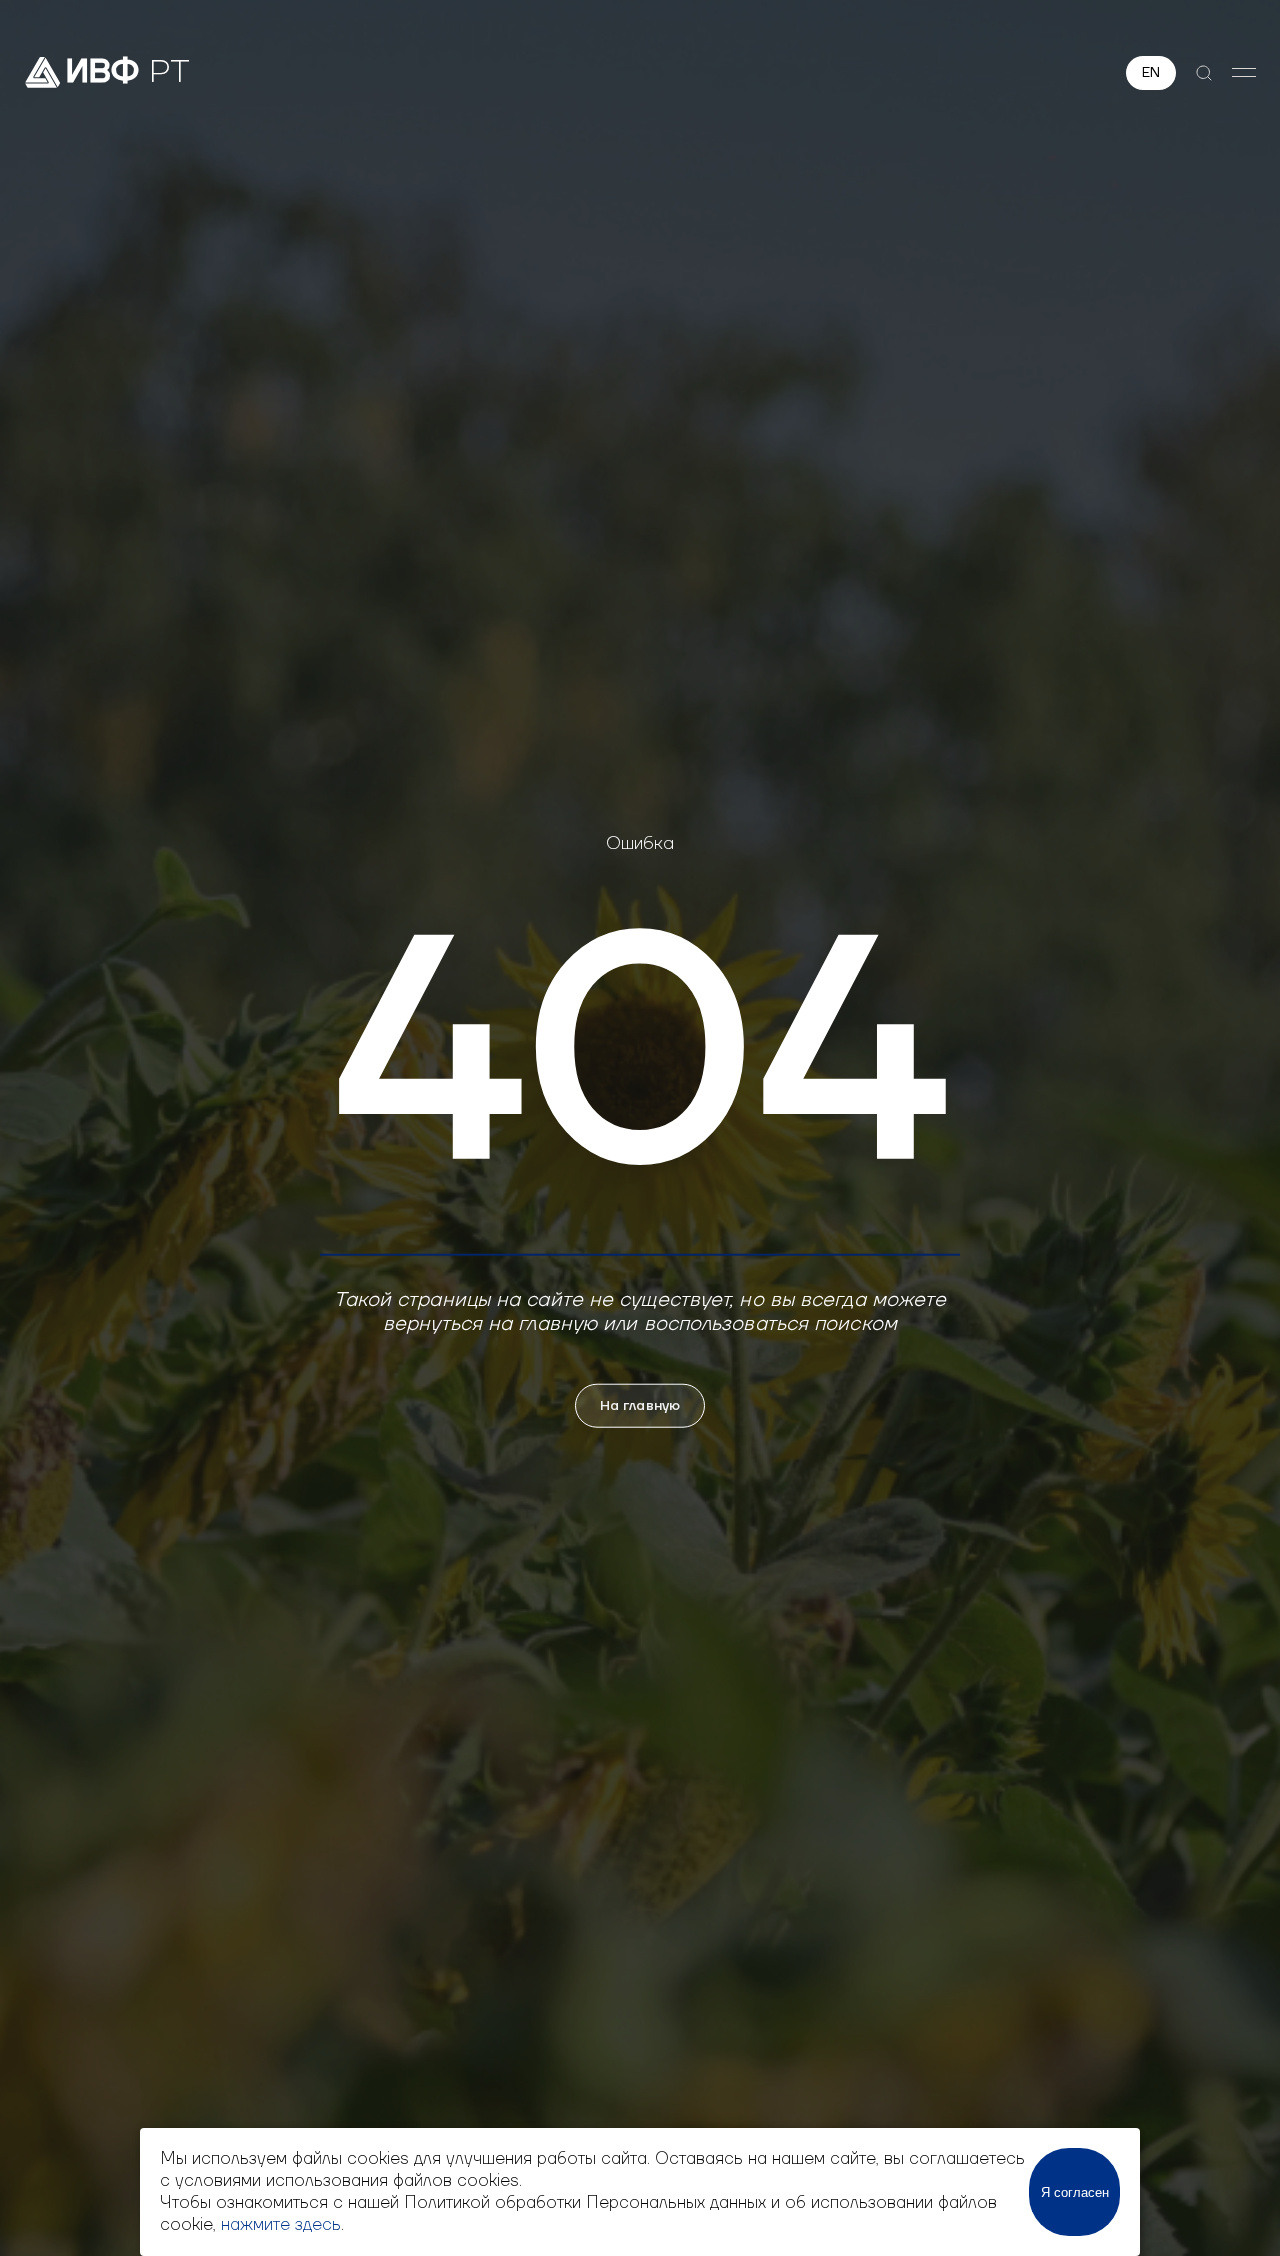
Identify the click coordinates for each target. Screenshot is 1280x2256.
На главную (640, 1405)
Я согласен (1075, 2192)
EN (1151, 73)
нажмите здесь (281, 2225)
